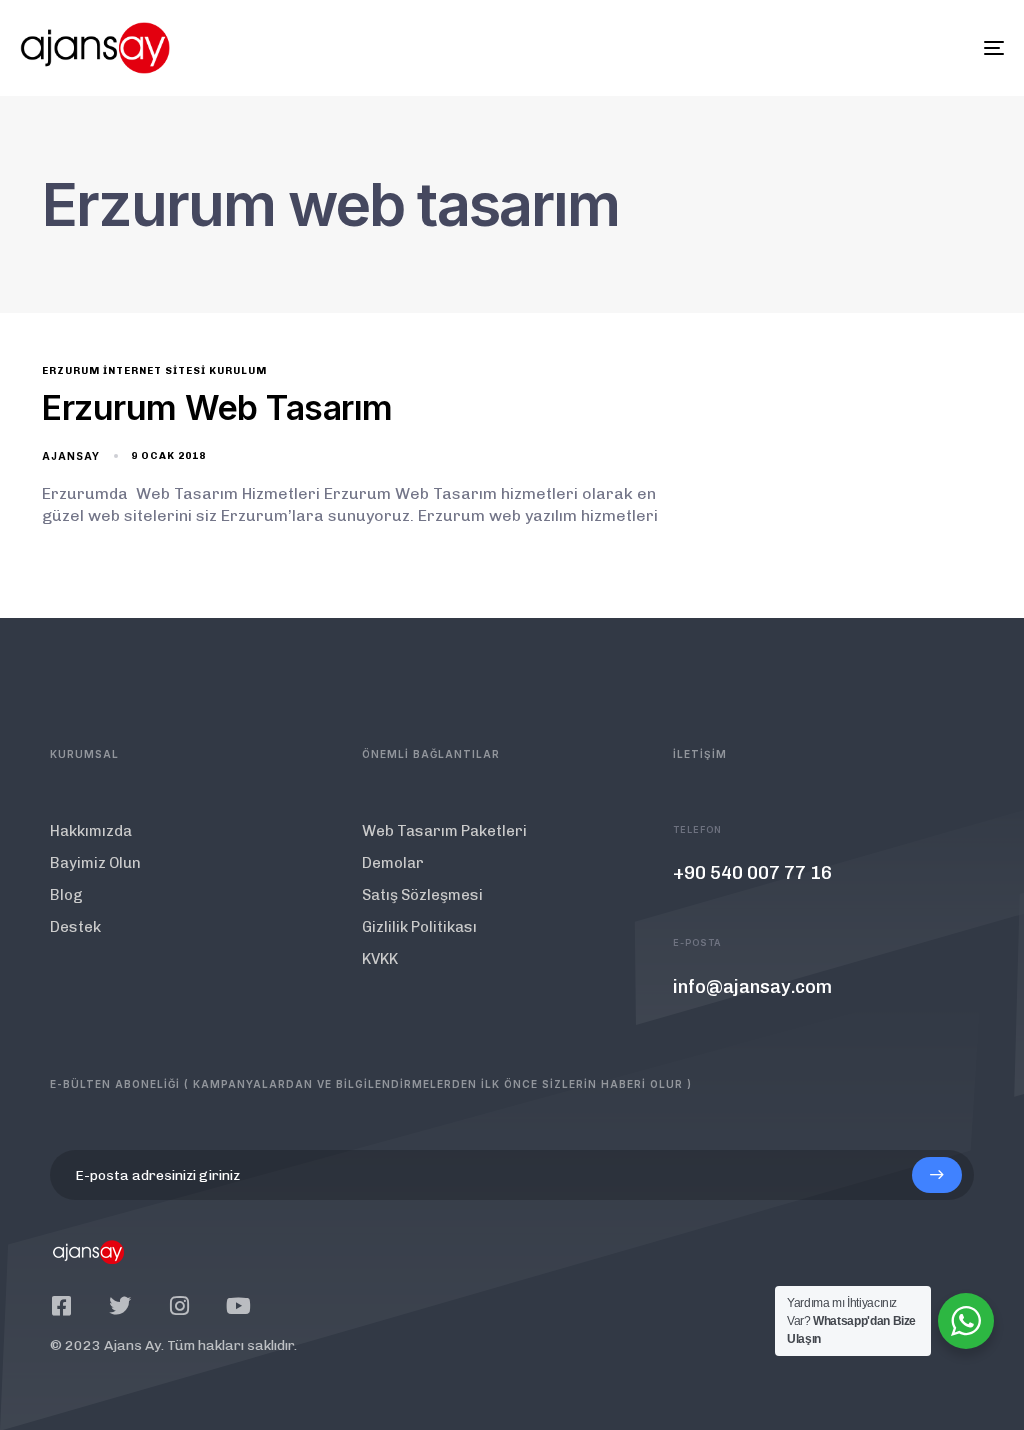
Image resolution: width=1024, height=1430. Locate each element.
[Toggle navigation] (840, 48)
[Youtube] (238, 1306)
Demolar (393, 863)
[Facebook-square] (61, 1306)
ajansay (71, 456)
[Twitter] (120, 1306)
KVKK (380, 959)
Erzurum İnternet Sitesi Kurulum (154, 371)
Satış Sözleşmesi (422, 895)
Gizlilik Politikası (419, 927)
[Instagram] (179, 1306)
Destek (75, 927)
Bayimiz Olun (95, 863)
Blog (66, 895)
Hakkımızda (91, 831)
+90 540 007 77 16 (752, 873)
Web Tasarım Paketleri (444, 831)
